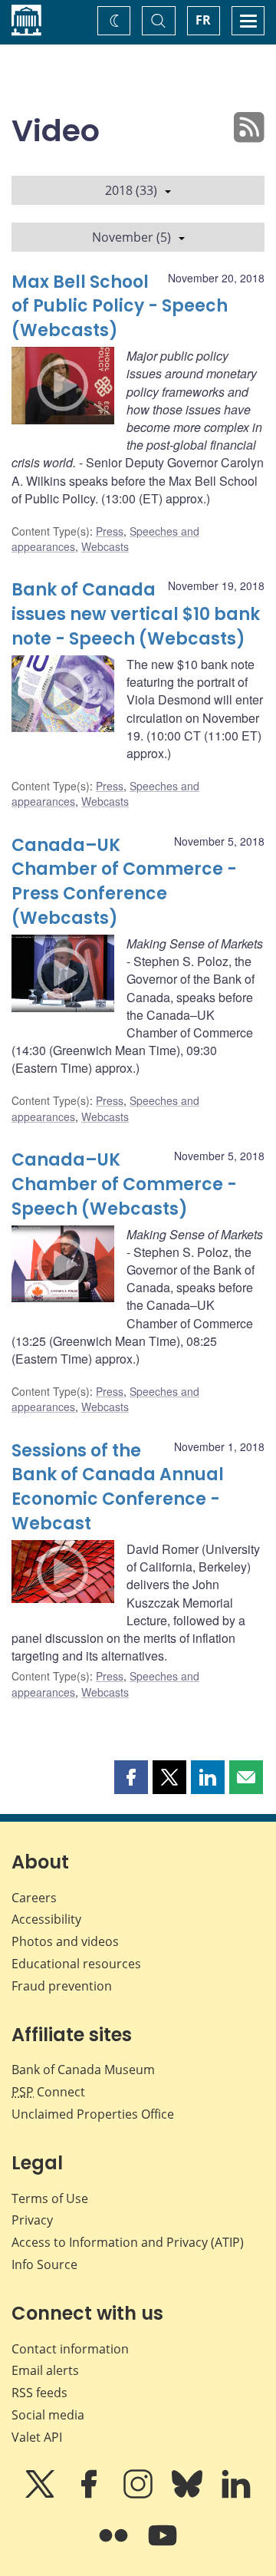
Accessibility (46, 1919)
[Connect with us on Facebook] (90, 2495)
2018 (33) (131, 190)
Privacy (32, 2220)
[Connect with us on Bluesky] (189, 2495)
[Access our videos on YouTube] (163, 2546)
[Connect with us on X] (41, 2495)
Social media (48, 2415)
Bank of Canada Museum (83, 2070)
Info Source (44, 2264)
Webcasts (105, 546)
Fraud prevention (62, 1986)
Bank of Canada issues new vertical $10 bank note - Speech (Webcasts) (136, 614)
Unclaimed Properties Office (93, 2114)
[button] (131, 1777)
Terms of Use (50, 2198)
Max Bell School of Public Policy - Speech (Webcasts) (120, 307)
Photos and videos (65, 1941)
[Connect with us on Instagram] (140, 2495)
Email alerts (45, 2370)
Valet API (37, 2437)
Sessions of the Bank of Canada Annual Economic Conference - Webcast (118, 1488)
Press (110, 531)
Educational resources (76, 1964)
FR (203, 20)
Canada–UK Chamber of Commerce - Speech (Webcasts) (124, 1184)
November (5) (131, 237)
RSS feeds (39, 2393)
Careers (34, 1898)
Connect (48, 2092)
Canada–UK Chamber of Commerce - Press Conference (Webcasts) (124, 882)
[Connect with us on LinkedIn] (236, 2495)
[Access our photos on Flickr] (115, 2546)
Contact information (70, 2349)
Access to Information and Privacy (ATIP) (128, 2242)
